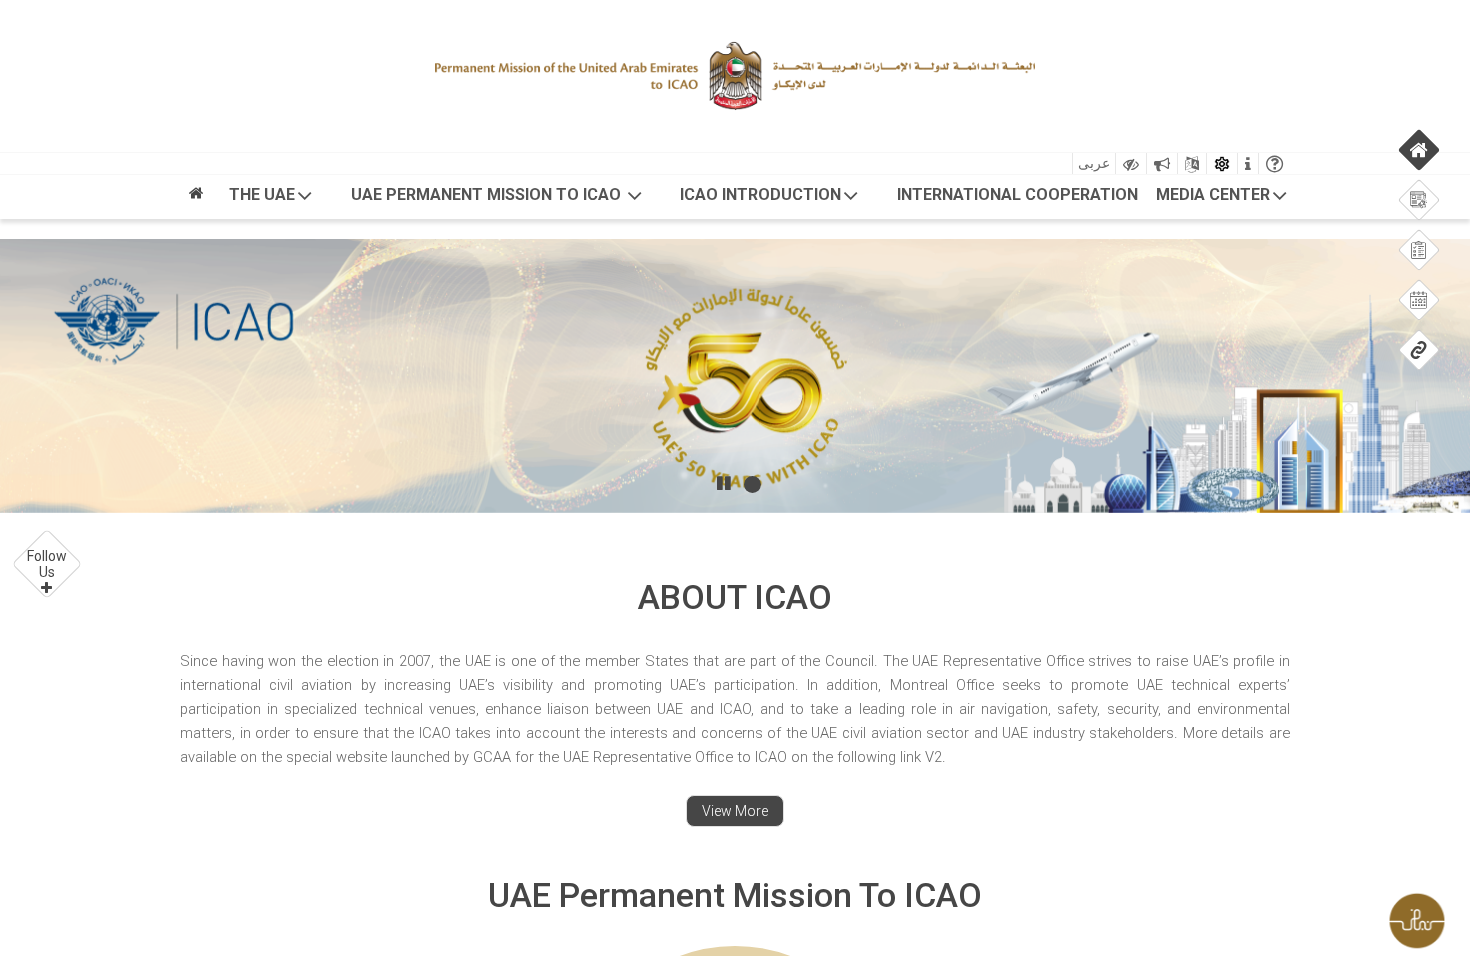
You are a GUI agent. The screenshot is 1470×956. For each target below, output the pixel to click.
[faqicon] (1274, 163)
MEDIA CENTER (1213, 194)
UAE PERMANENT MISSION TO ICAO (488, 194)
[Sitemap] (1192, 163)
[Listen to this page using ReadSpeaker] (1162, 163)
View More (735, 811)
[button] (47, 564)
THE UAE (262, 194)
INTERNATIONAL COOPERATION (1017, 194)
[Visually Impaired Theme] (1131, 163)
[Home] (196, 198)
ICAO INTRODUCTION (760, 194)
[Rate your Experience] (1425, 916)
